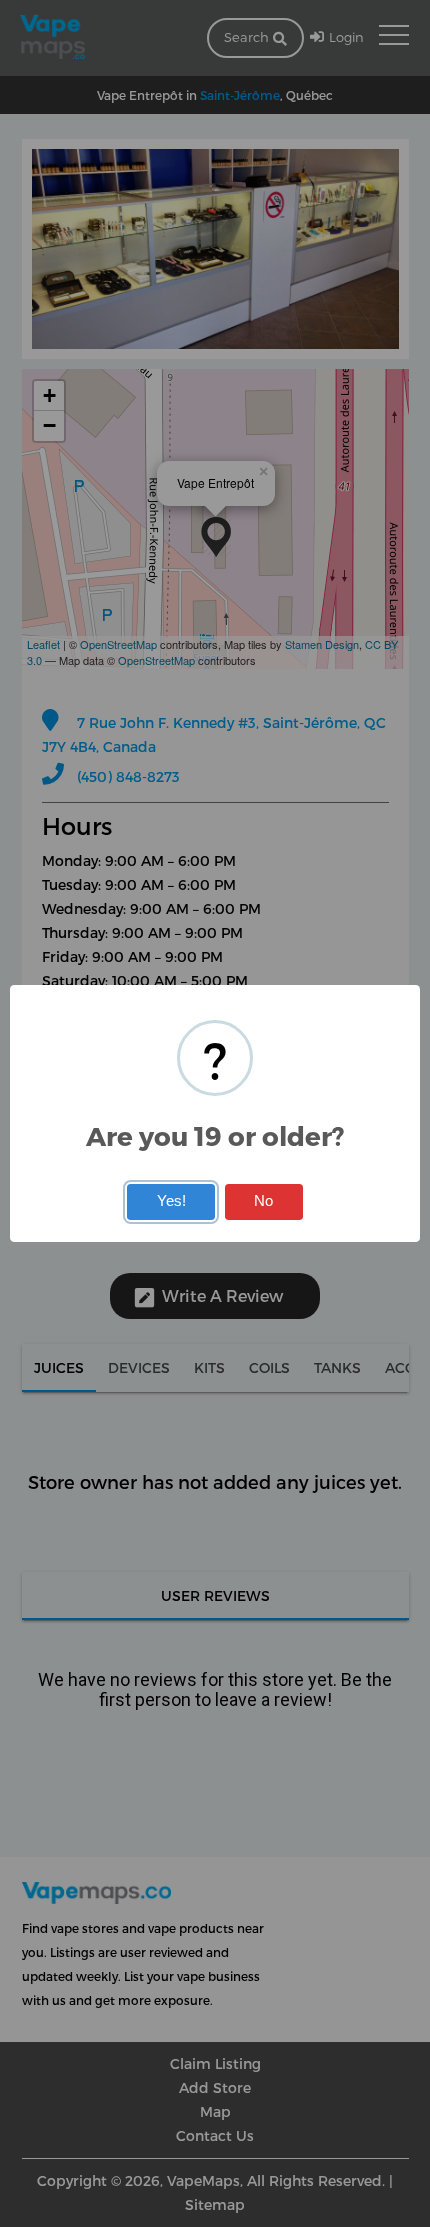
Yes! (171, 1201)
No (263, 1201)
